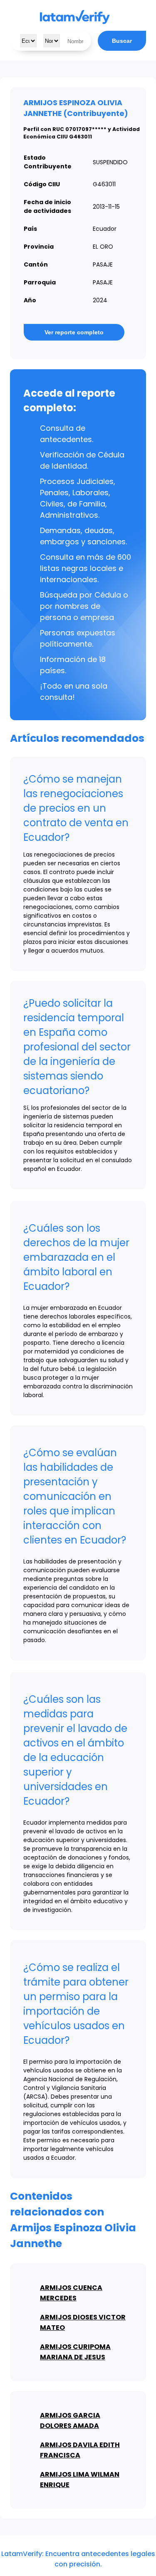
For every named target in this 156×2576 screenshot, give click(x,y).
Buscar (122, 41)
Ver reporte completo (74, 332)
